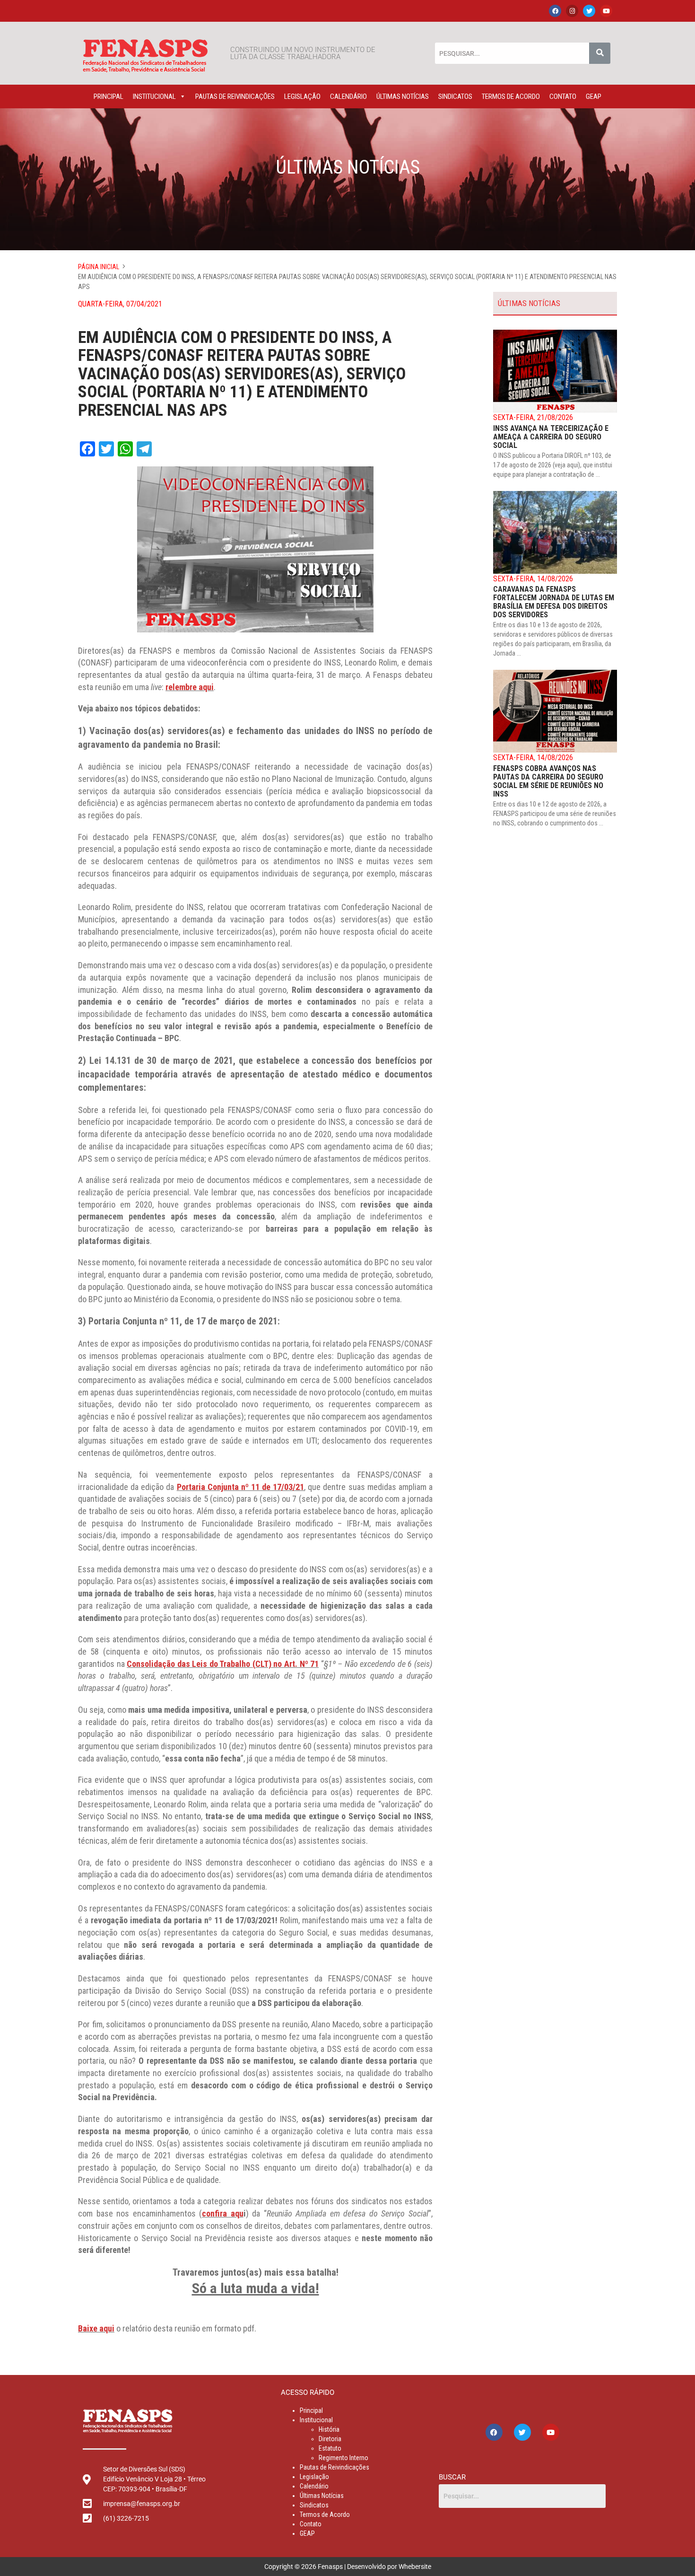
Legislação (302, 96)
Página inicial (99, 267)
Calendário (348, 96)
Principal (109, 96)
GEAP (594, 96)
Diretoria (330, 2439)
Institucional (154, 96)
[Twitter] (589, 11)
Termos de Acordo (511, 96)
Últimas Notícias (403, 96)
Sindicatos (455, 96)
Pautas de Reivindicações (235, 96)
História (329, 2429)
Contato (563, 96)
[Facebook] (555, 11)
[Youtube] (606, 11)
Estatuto (330, 2448)
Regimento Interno (343, 2458)
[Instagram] (572, 11)
